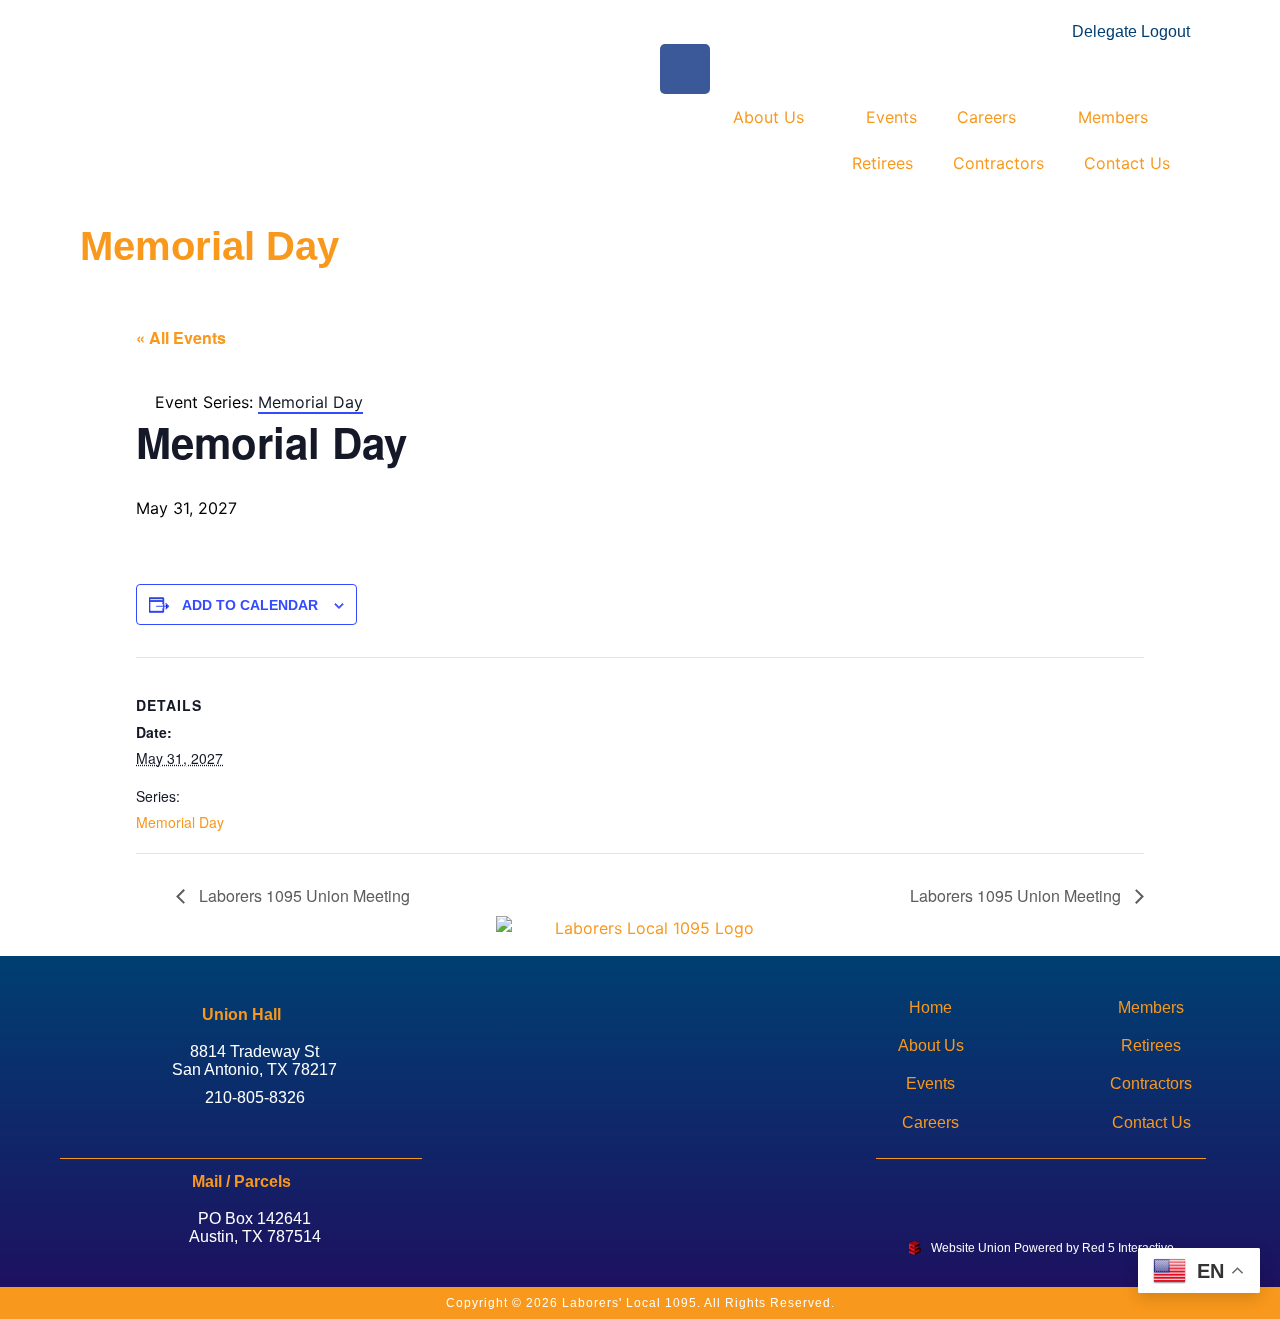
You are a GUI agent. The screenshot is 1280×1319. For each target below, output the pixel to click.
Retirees (882, 163)
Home (930, 1007)
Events (891, 117)
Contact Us (1127, 163)
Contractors (998, 163)
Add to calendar (250, 605)
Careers (986, 117)
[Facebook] (1009, 1189)
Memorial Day (180, 822)
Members (1113, 117)
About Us (768, 117)
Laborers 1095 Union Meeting (302, 895)
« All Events (181, 337)
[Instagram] (1074, 1189)
